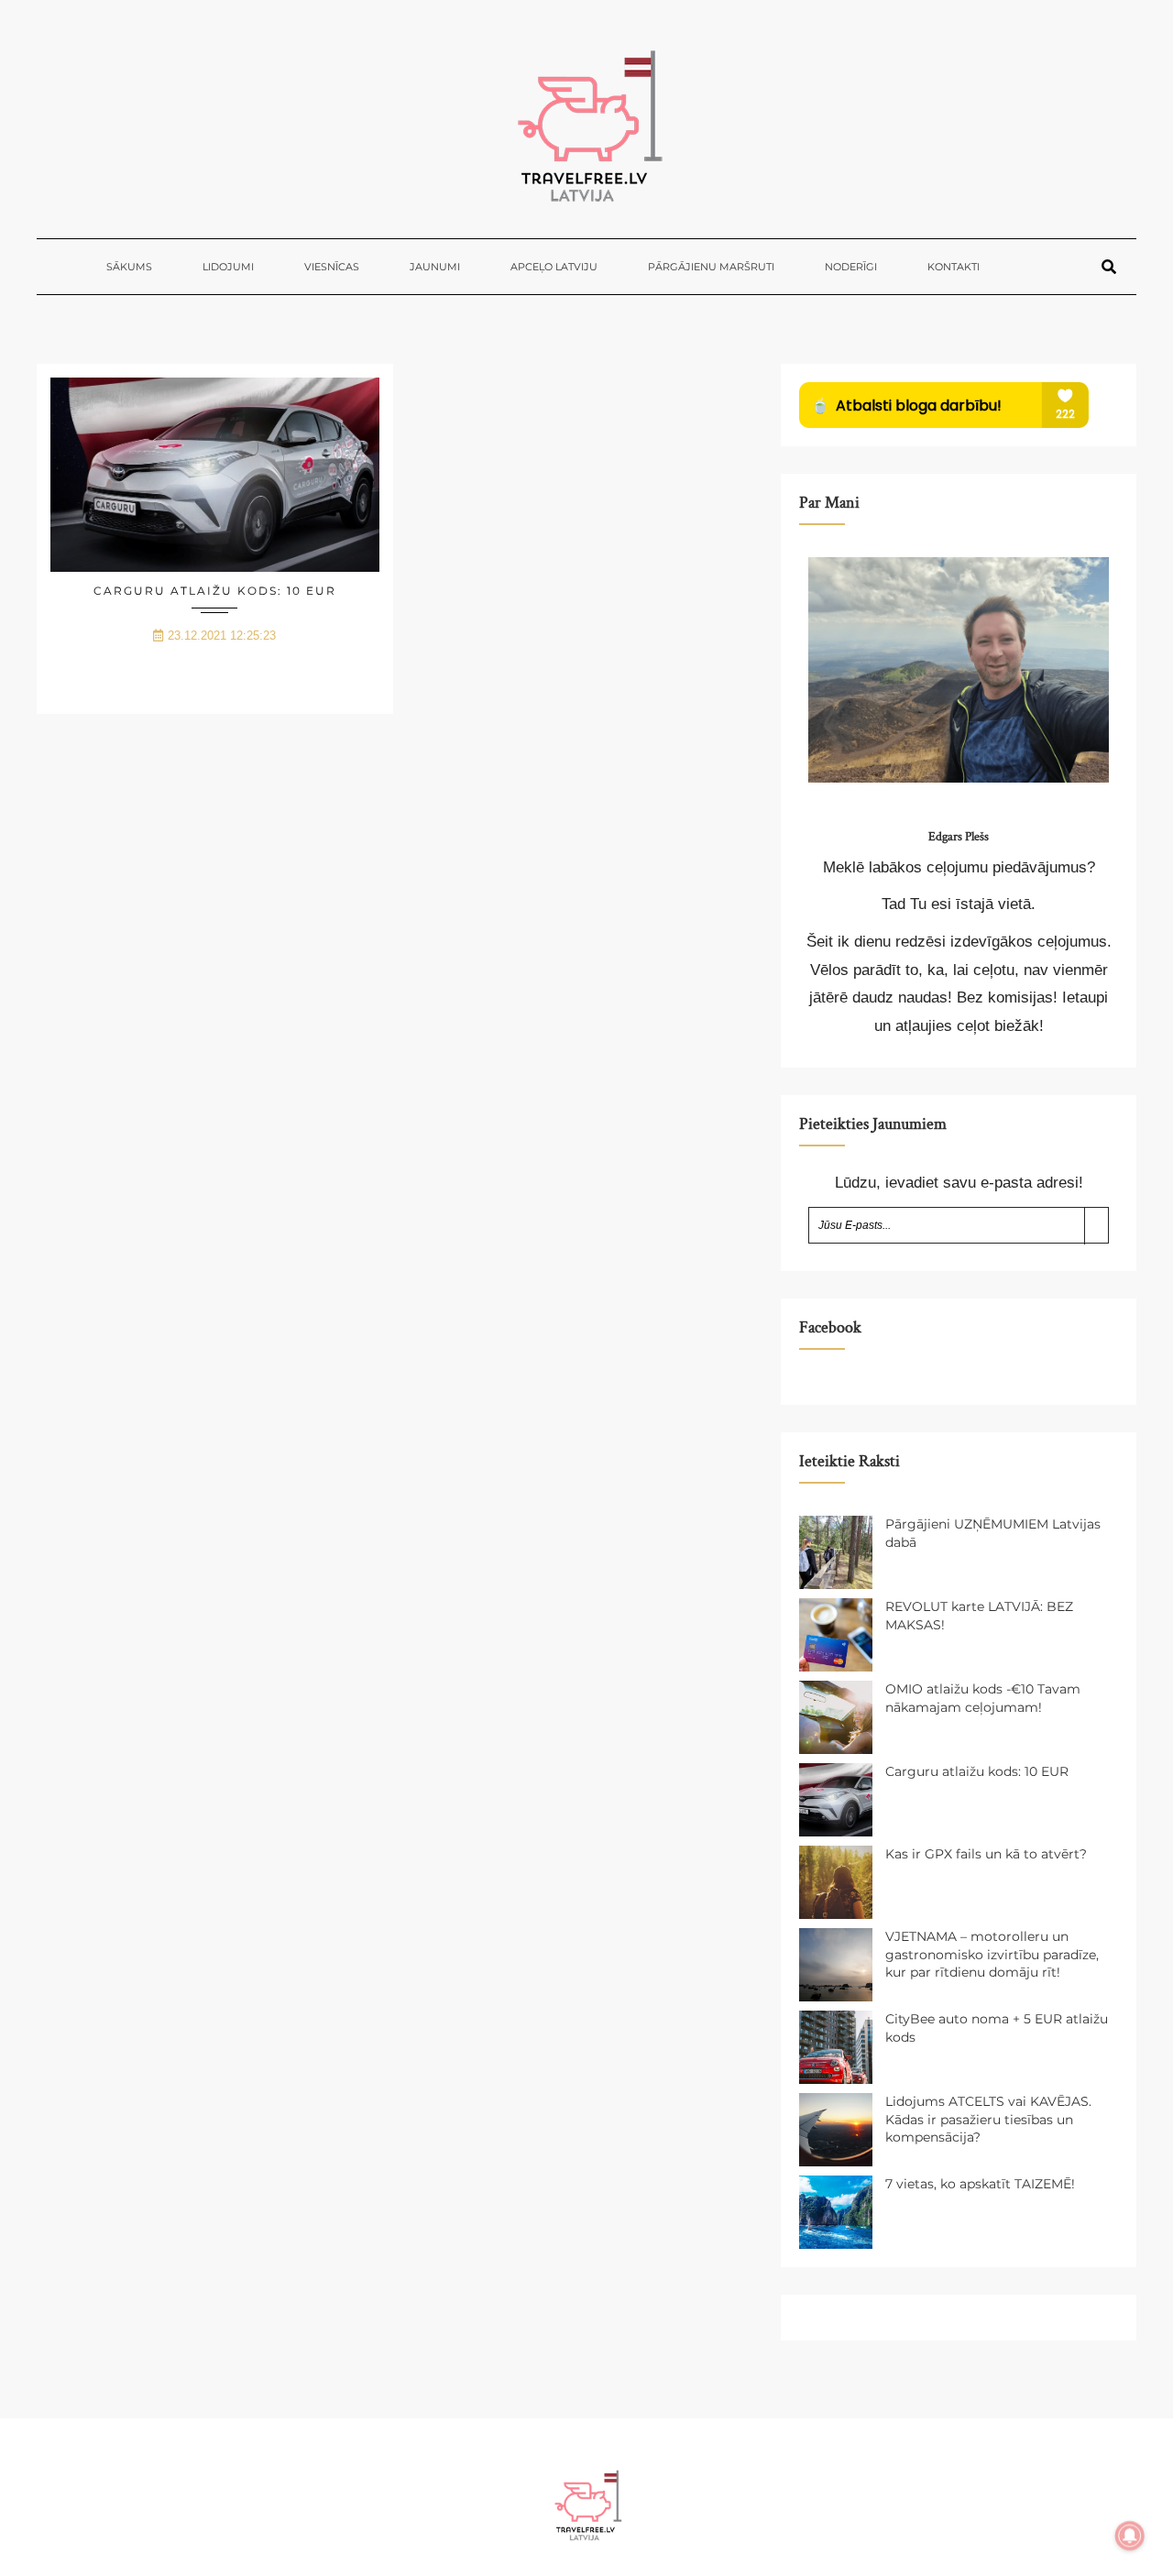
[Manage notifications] (1130, 2536)
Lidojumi (228, 267)
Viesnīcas (332, 267)
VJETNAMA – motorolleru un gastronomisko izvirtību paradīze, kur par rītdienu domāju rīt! (992, 1954)
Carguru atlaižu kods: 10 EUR (215, 591)
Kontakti (954, 267)
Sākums (129, 267)
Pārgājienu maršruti (711, 267)
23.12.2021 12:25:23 (222, 636)
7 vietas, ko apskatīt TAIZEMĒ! (980, 2184)
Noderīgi (851, 267)
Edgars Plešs (959, 837)
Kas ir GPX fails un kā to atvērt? (986, 1854)
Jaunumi (435, 267)
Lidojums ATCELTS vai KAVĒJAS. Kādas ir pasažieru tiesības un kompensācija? (988, 2119)
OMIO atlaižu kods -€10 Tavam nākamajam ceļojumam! (983, 1698)
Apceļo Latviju (554, 267)
